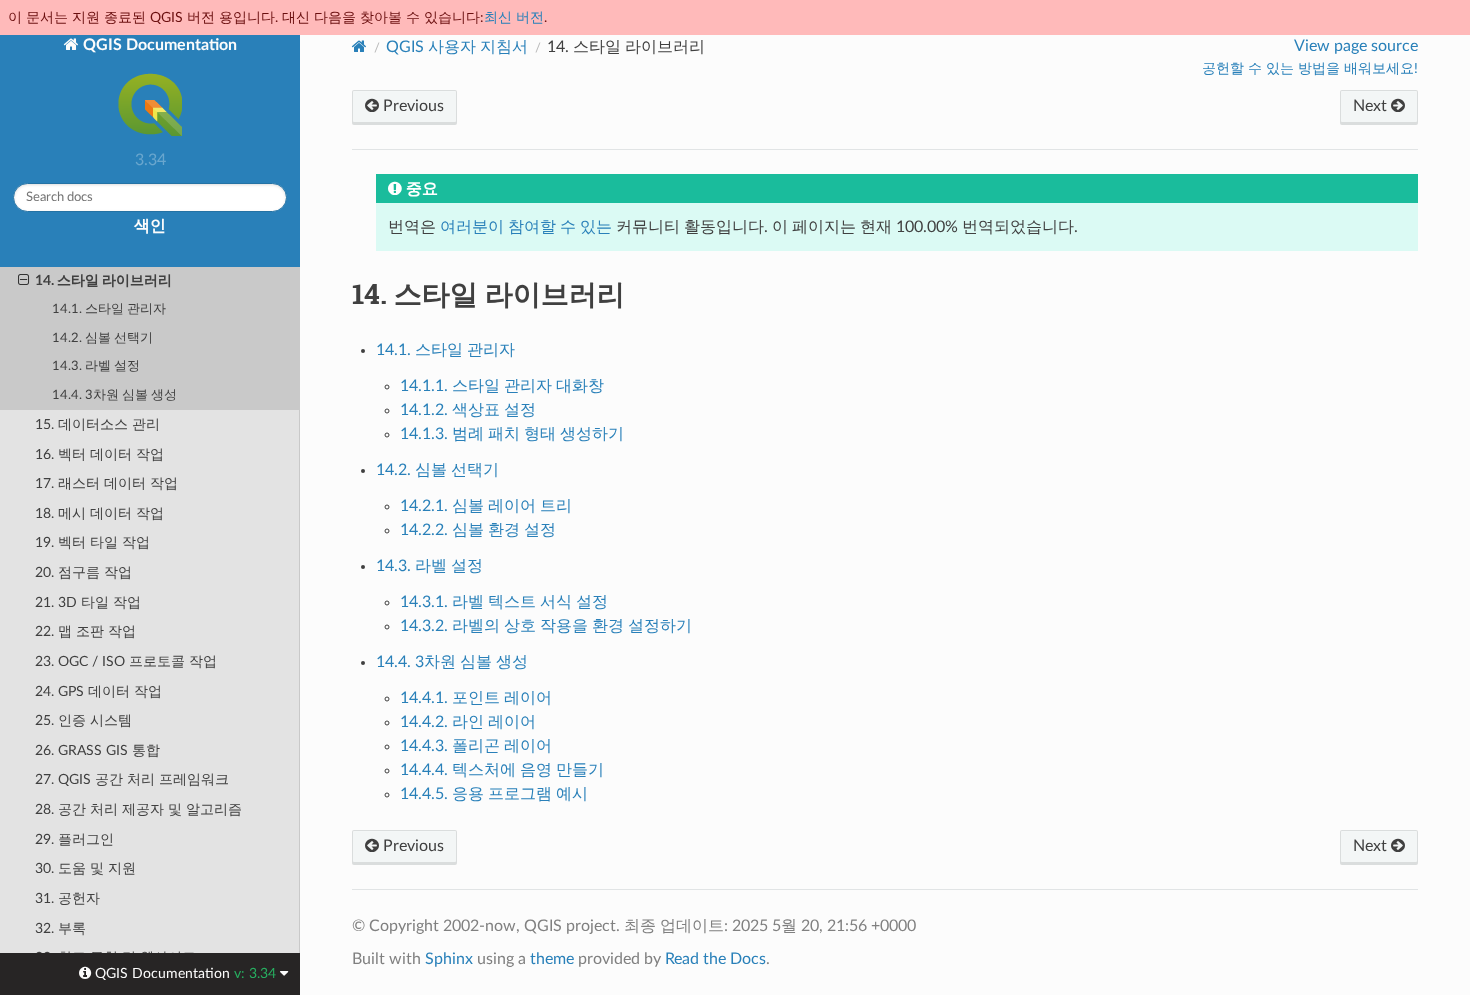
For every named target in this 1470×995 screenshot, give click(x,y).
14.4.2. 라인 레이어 (468, 722)
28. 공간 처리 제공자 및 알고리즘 (138, 809)
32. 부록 (60, 928)
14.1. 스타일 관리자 (109, 309)
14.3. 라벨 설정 (96, 366)
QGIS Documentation (158, 45)
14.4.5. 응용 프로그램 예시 (494, 794)
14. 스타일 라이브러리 (103, 280)
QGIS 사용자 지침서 (457, 47)
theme (552, 959)
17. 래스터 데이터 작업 (106, 483)
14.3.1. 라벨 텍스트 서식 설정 (504, 602)
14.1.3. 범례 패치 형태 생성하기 (512, 434)
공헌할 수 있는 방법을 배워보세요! (1310, 69)
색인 (150, 226)
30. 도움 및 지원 (85, 868)
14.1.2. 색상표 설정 (468, 410)
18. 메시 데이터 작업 (99, 513)
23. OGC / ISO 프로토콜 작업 (126, 661)
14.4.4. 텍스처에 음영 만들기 (502, 770)
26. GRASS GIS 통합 (97, 750)
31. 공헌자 (67, 898)
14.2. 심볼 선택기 (102, 338)
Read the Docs (715, 959)
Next (1372, 106)
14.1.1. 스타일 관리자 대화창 (502, 386)
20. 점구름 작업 (83, 572)
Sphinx (449, 959)
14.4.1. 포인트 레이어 (476, 698)
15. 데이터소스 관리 (97, 424)
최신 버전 (514, 17)
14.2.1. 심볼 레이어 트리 (486, 506)
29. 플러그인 (74, 839)
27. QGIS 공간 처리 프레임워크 (132, 779)
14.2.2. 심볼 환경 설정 (478, 530)
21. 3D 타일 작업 (88, 602)
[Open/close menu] (23, 281)
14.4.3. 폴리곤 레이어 (476, 746)
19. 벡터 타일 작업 (92, 542)
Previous (411, 106)
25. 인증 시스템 (83, 720)
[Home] (359, 46)
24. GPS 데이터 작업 (98, 691)
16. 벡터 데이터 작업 (99, 454)
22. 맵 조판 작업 (85, 631)
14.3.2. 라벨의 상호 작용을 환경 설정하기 (546, 626)
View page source (1356, 46)
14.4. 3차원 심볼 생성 (114, 395)
